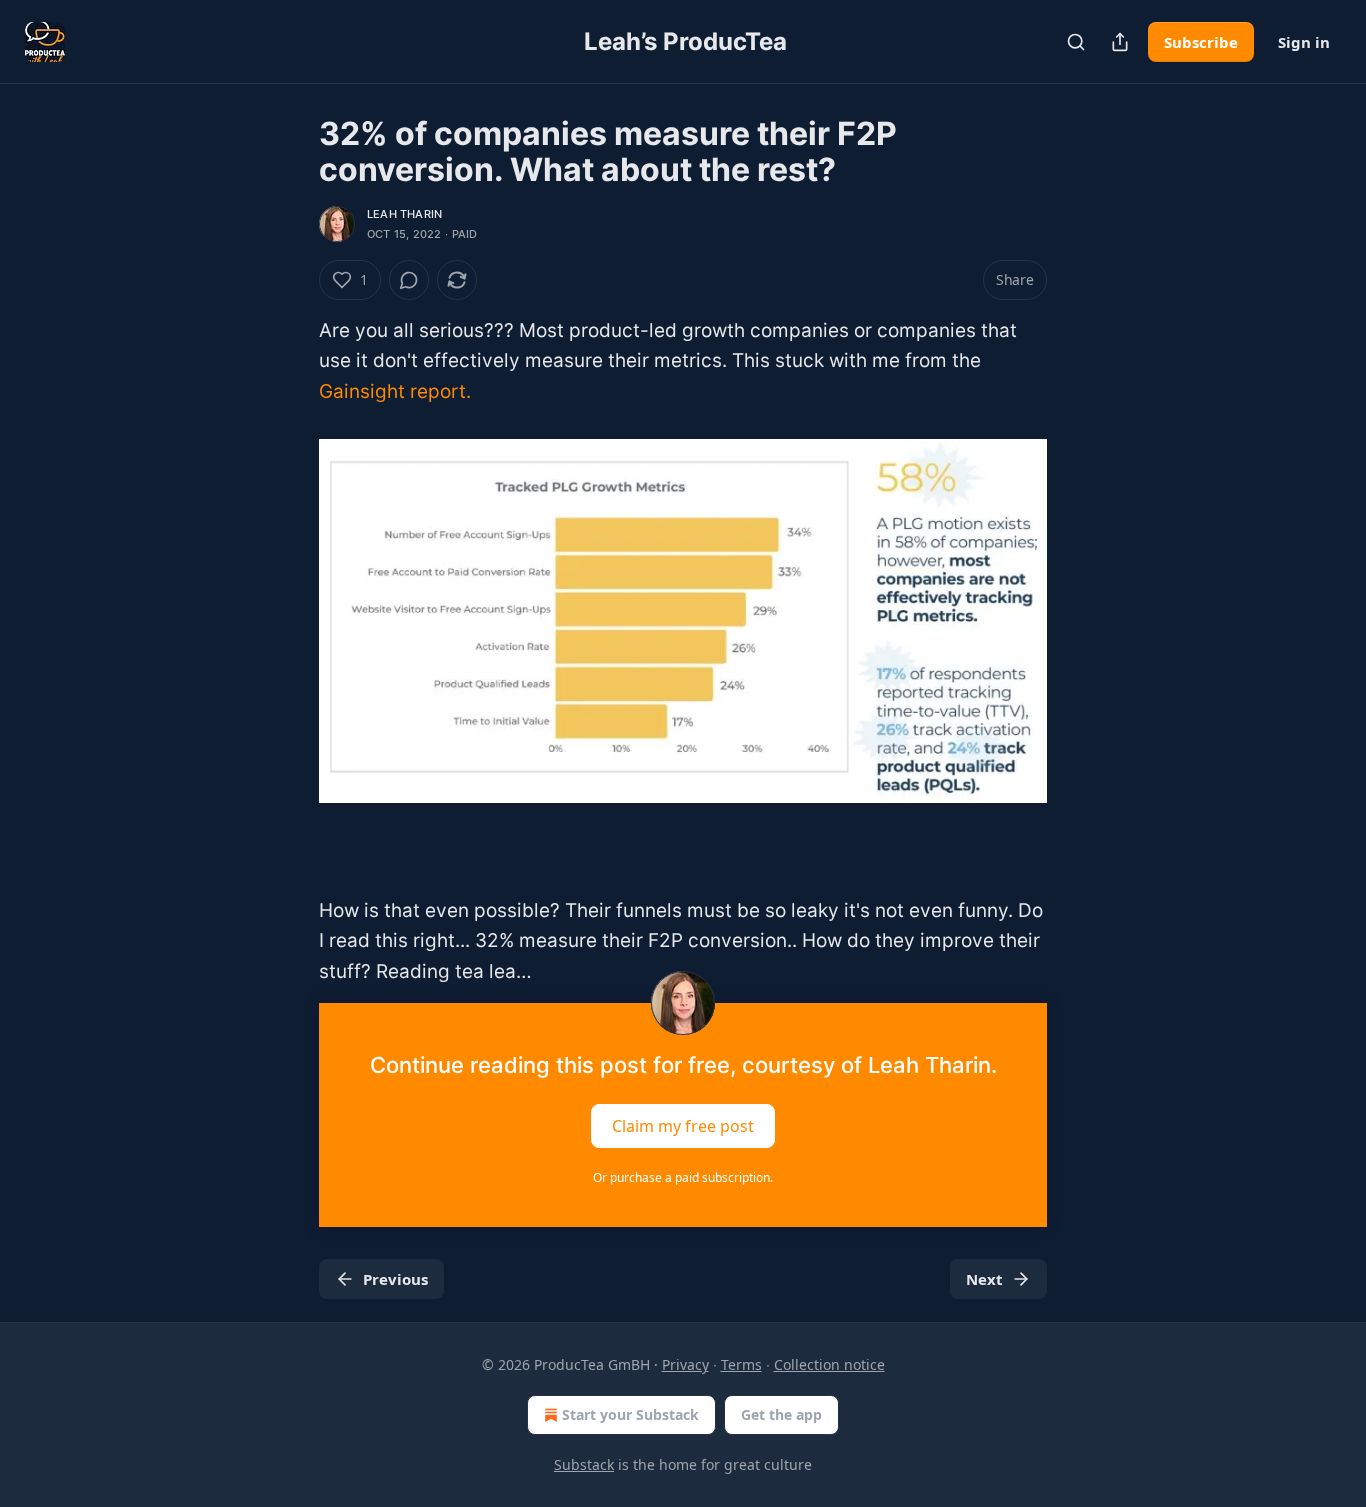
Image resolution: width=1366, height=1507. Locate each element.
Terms (741, 1364)
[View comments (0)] (409, 280)
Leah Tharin (404, 214)
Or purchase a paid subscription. (683, 1177)
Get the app (781, 1414)
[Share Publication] (1120, 42)
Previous (395, 1279)
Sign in (1304, 42)
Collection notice (829, 1364)
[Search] (1076, 42)
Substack (584, 1464)
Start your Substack (630, 1414)
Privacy (685, 1364)
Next (984, 1279)
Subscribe (1201, 42)
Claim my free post (683, 1126)
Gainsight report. (395, 391)
